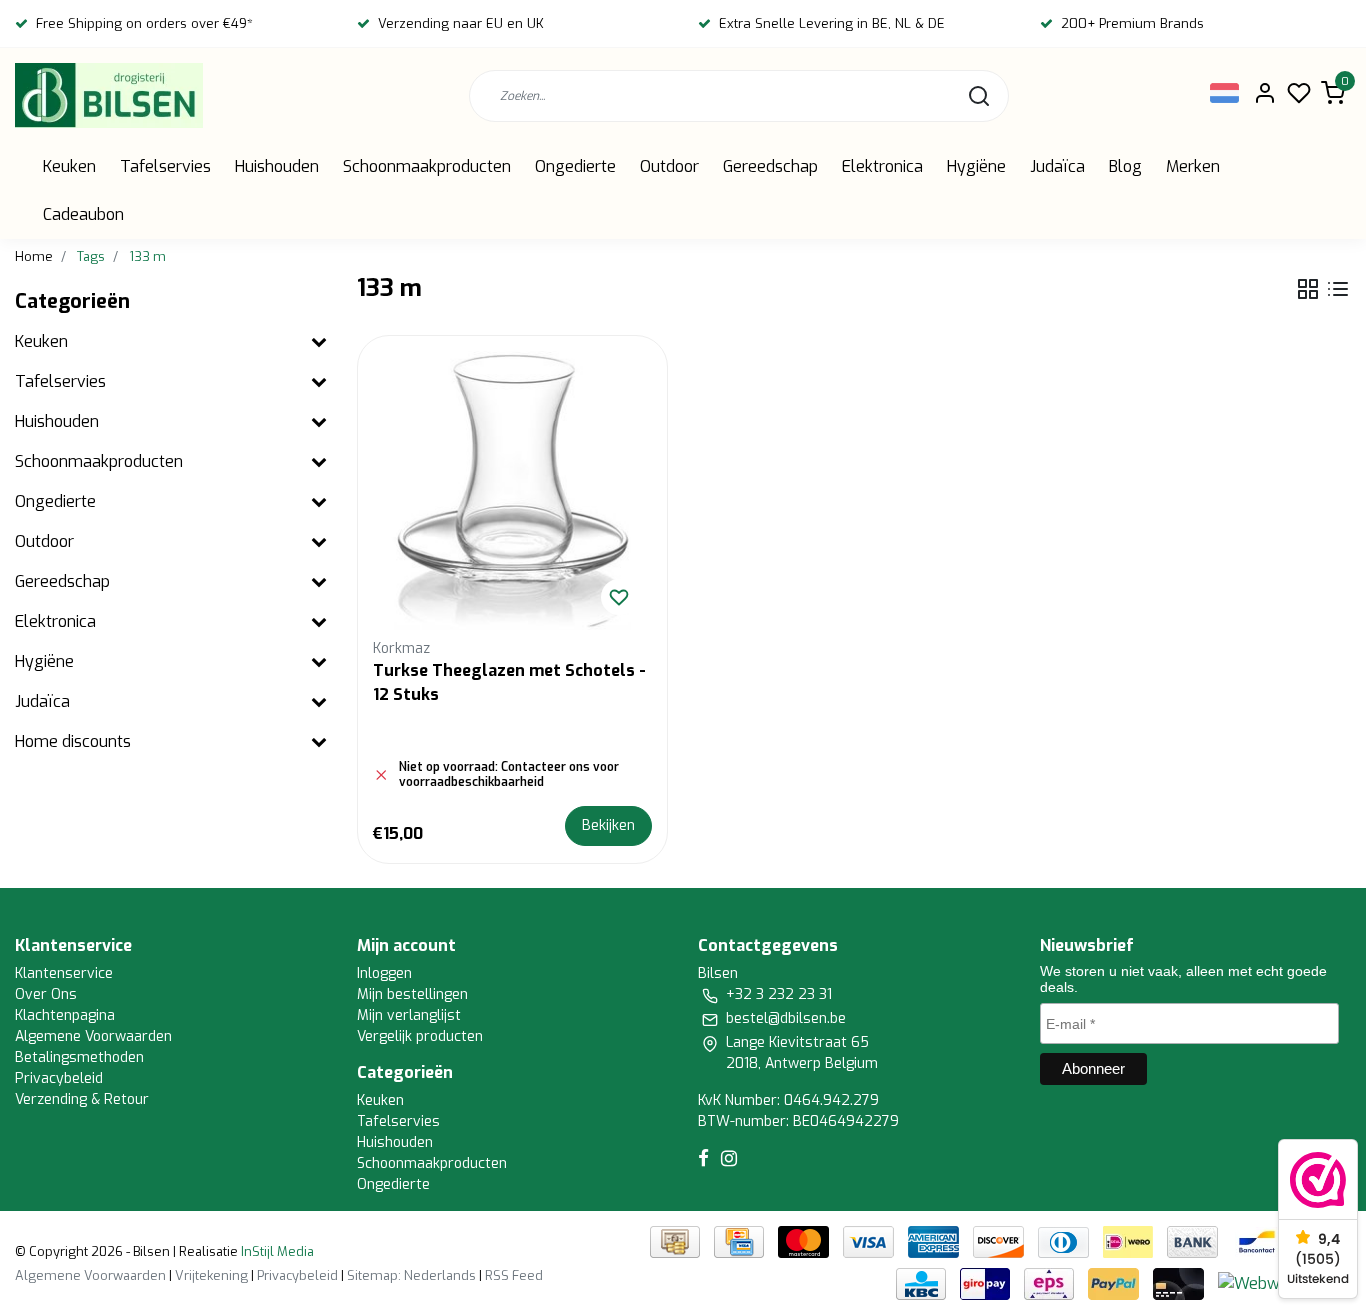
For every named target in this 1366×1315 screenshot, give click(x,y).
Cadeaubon (83, 214)
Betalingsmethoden (79, 1057)
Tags (91, 256)
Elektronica (882, 166)
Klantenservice (64, 973)
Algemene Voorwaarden (93, 1036)
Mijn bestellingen (412, 994)
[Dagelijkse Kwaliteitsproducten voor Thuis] (109, 95)
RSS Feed (514, 1275)
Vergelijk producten (420, 1036)
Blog (1125, 166)
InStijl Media (276, 1251)
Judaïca (1057, 166)
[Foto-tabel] (1308, 289)
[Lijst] (1338, 289)
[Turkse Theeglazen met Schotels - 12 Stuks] (513, 491)
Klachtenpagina (65, 1015)
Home (34, 256)
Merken (1193, 166)
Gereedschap (770, 166)
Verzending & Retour (82, 1099)
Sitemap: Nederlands (411, 1275)
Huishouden (277, 166)
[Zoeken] (979, 96)
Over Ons (46, 994)
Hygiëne (976, 166)
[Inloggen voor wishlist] (619, 597)
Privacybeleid (59, 1078)
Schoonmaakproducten (427, 166)
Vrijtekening (211, 1275)
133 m (147, 256)
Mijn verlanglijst (409, 1015)
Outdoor (669, 166)
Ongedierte (575, 166)
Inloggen (384, 973)
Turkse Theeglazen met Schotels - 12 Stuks (509, 682)
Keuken (69, 166)
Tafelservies (165, 166)
